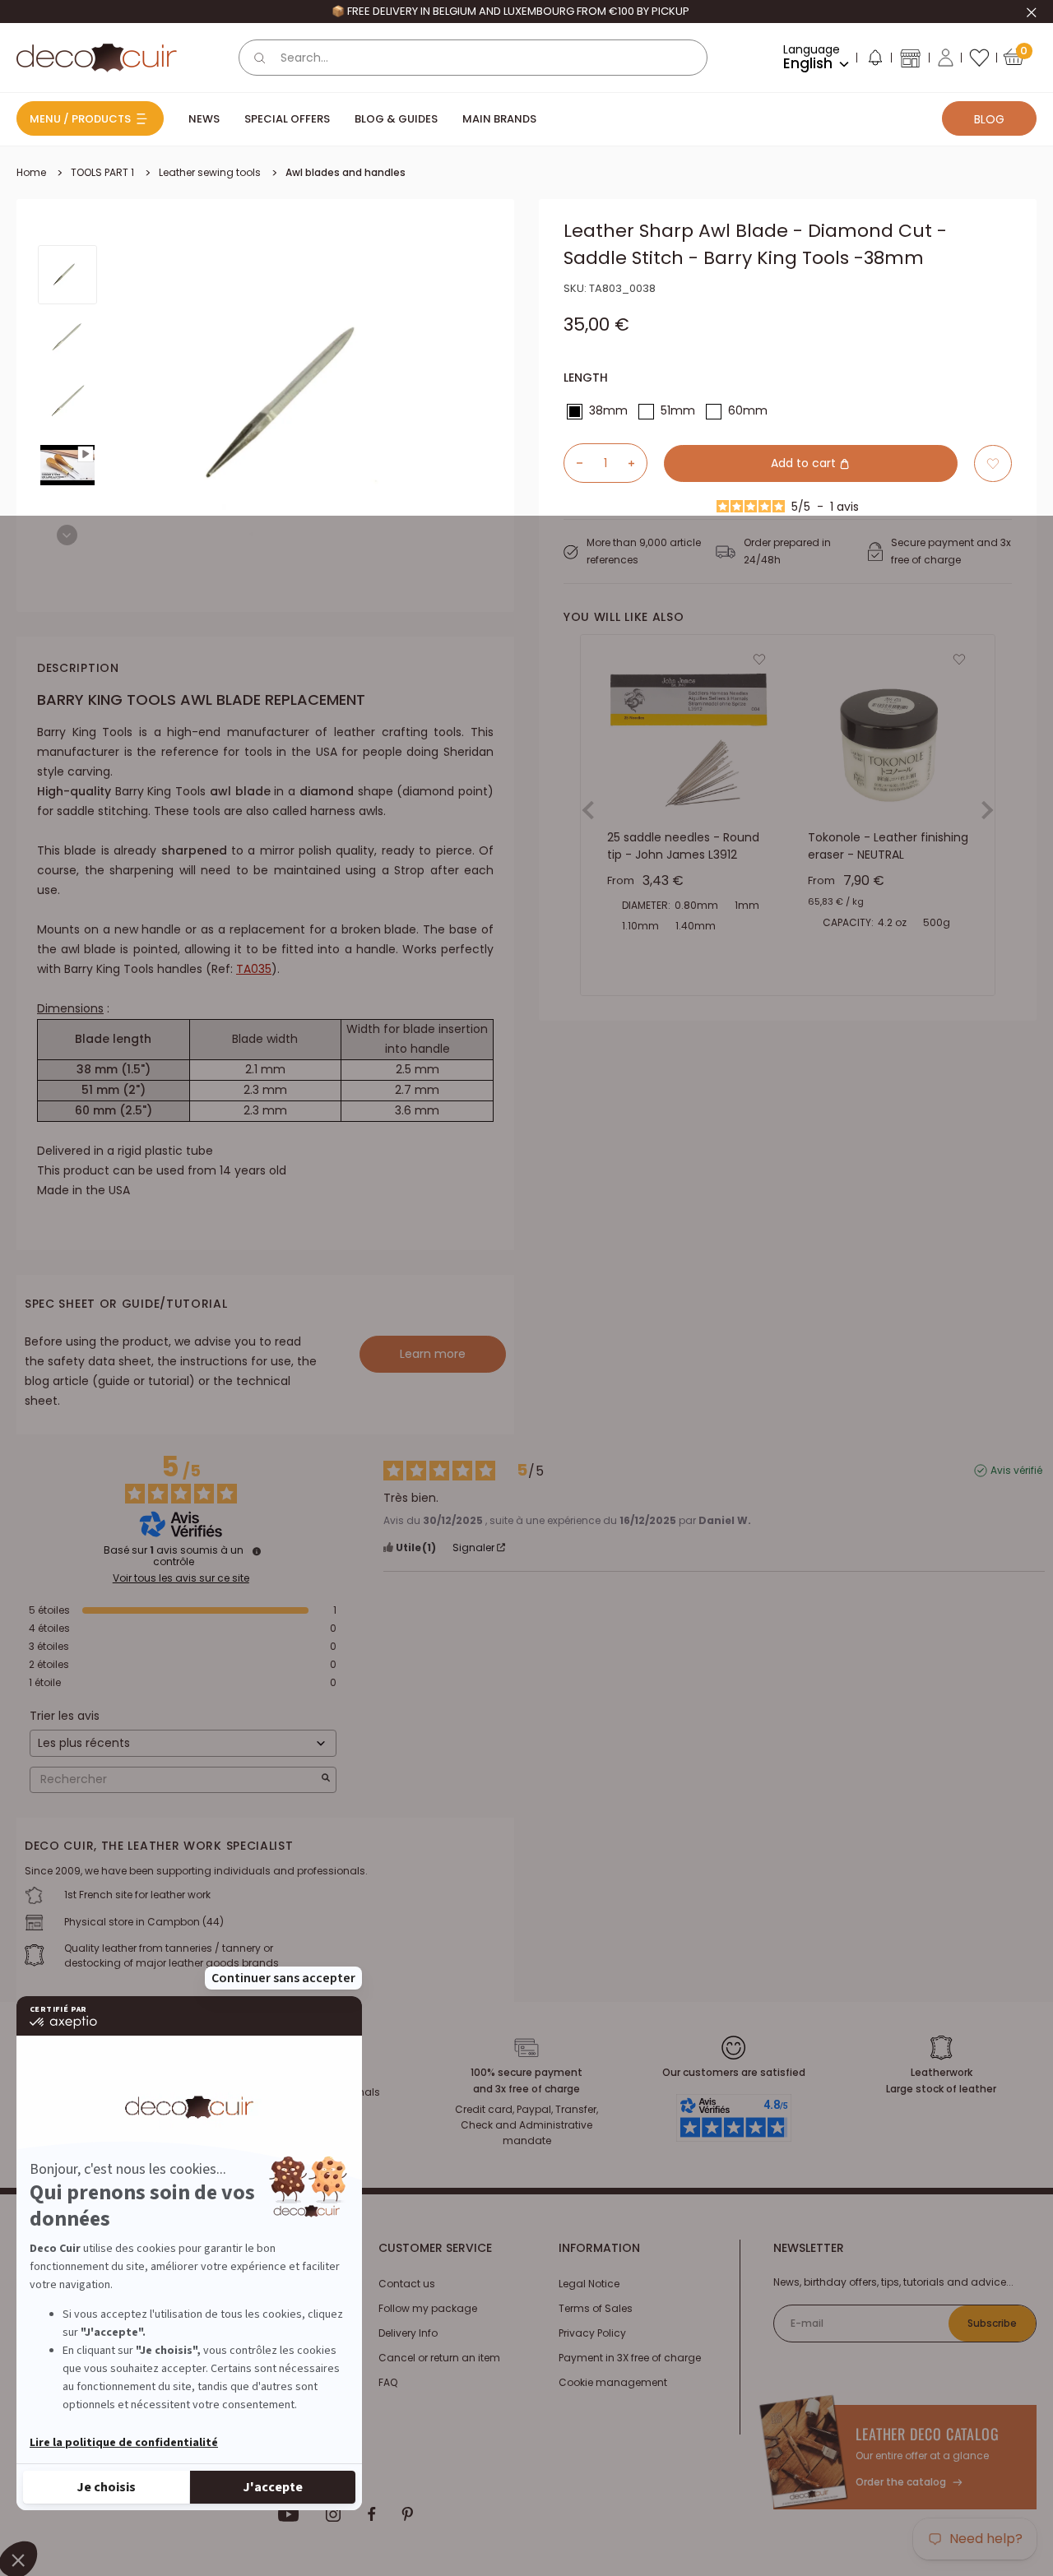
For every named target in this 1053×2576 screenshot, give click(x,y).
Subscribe (992, 2323)
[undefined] (257, 1551)
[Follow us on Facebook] (371, 2514)
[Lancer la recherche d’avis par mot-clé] (326, 1779)
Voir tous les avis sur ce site (181, 1578)
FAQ (388, 2382)
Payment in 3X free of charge (630, 2358)
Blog (989, 119)
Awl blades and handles (346, 172)
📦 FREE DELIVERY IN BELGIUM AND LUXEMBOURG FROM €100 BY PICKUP (510, 11)
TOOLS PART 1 (102, 172)
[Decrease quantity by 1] (573, 463)
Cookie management (613, 2382)
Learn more (433, 1354)
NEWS (204, 119)
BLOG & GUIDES (396, 119)
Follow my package (428, 2308)
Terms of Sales (596, 2308)
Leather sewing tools (210, 172)
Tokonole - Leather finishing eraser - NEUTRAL (888, 846)
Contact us (407, 2284)
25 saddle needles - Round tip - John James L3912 (683, 846)
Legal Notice (589, 2284)
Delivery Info (408, 2333)
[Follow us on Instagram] (334, 2514)
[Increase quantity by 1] (638, 463)
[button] (874, 61)
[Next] (67, 535)
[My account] (946, 58)
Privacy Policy (592, 2333)
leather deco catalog (928, 2434)
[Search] (260, 58)
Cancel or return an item (439, 2358)
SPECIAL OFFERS (287, 119)
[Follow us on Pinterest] (407, 2514)
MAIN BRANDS (499, 119)
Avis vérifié (1016, 1471)
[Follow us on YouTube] (289, 2514)
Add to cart (805, 463)
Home (31, 172)
